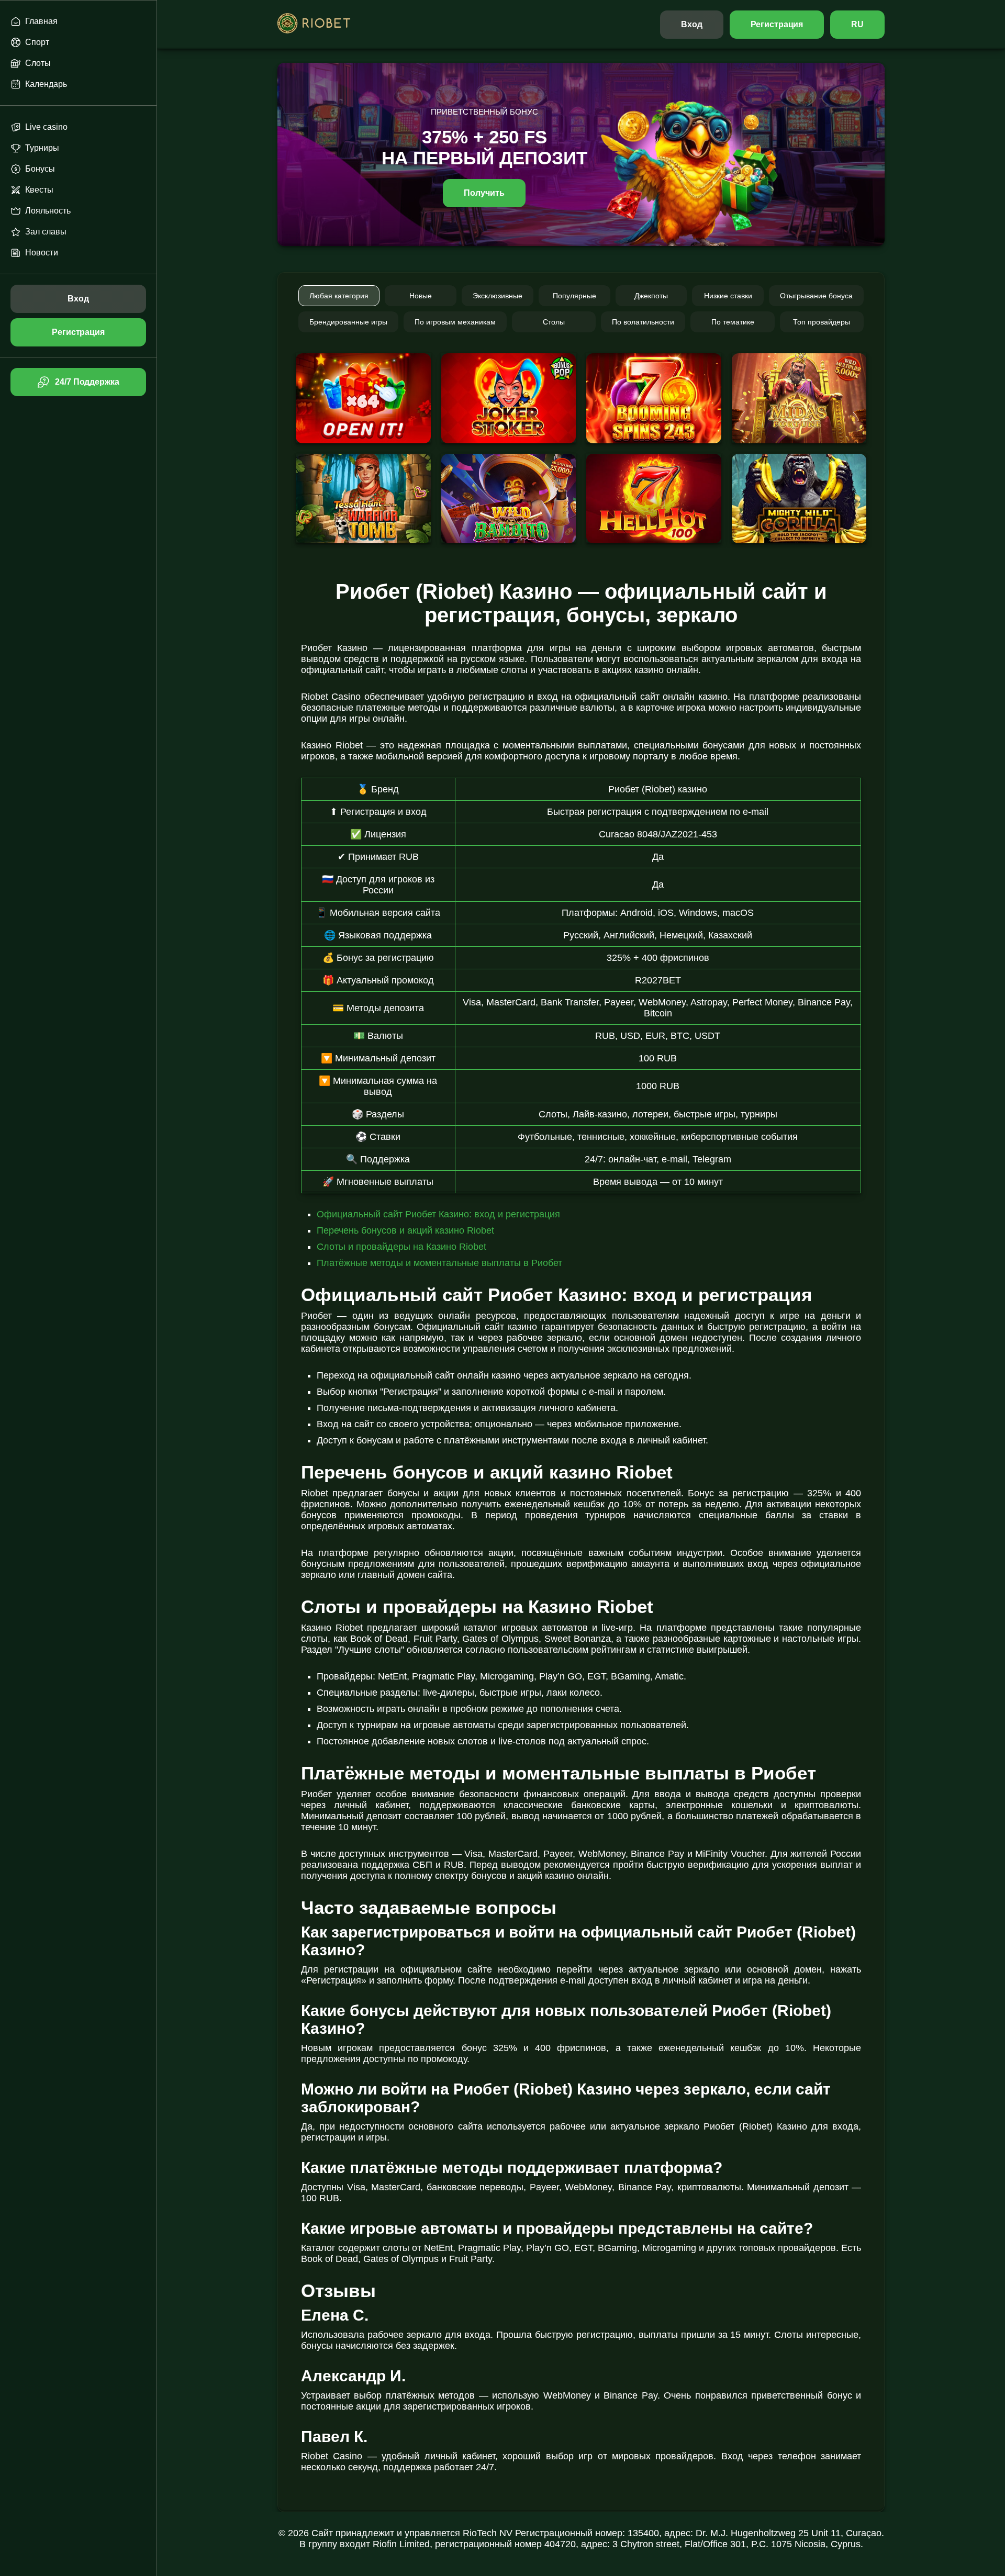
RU (857, 24)
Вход (692, 24)
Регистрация (777, 24)
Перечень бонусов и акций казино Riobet (405, 1230)
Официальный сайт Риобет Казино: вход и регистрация (438, 1214)
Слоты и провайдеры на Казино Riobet (401, 1247)
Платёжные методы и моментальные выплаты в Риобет (439, 1263)
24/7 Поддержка (87, 382)
